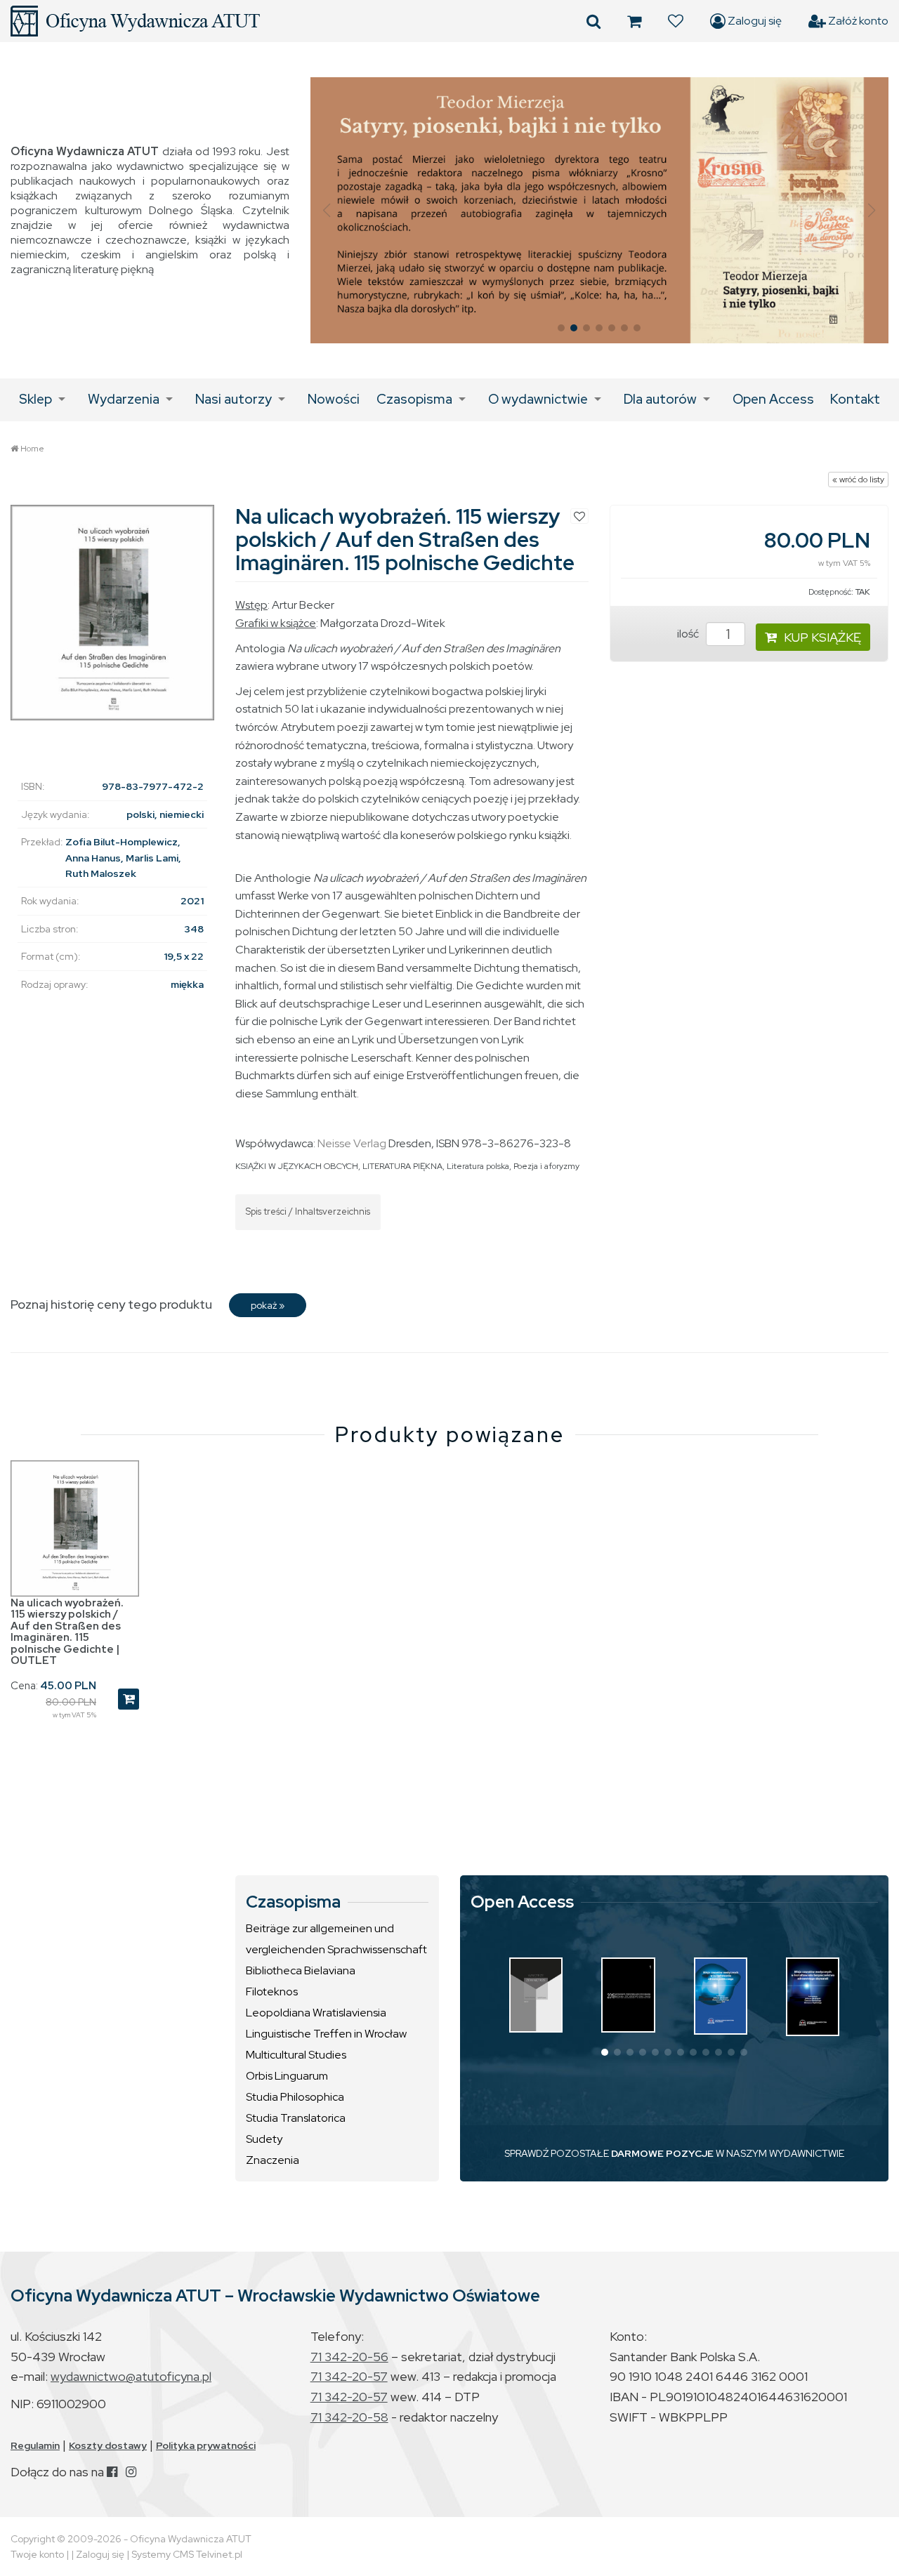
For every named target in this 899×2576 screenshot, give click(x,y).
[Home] (135, 21)
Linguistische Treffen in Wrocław (326, 2034)
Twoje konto (37, 2554)
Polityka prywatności (206, 2445)
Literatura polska (478, 1166)
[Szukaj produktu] (593, 21)
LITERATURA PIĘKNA (402, 1166)
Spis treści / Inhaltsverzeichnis (308, 1211)
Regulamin (35, 2445)
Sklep (35, 399)
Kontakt (855, 399)
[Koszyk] (634, 21)
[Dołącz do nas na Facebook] (112, 2472)
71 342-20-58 (349, 2417)
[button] (327, 211)
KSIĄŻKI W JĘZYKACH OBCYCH (297, 1166)
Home (32, 449)
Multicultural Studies (296, 2055)
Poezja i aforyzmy (546, 1166)
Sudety (264, 2139)
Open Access (773, 399)
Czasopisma (414, 399)
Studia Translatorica (296, 2118)
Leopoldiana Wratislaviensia (316, 2013)
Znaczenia (273, 2160)
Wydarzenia (124, 399)
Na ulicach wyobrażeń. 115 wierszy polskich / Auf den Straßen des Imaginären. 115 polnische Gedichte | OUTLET (67, 1632)
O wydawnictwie (538, 399)
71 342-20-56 (349, 2357)
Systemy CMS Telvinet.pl (187, 2554)
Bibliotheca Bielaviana (301, 1970)
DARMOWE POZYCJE (662, 2153)
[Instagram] (131, 2472)
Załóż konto (857, 21)
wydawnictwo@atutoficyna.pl (131, 2376)
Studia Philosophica (295, 2097)
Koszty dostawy (108, 2445)
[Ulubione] (676, 21)
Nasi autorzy (234, 399)
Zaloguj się (754, 21)
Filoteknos (272, 1992)
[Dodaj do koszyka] (129, 1699)
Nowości (334, 399)
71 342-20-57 (349, 2376)
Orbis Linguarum (287, 2076)
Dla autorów (660, 399)
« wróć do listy (858, 480)
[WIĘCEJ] (536, 1995)
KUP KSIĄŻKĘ (822, 637)
